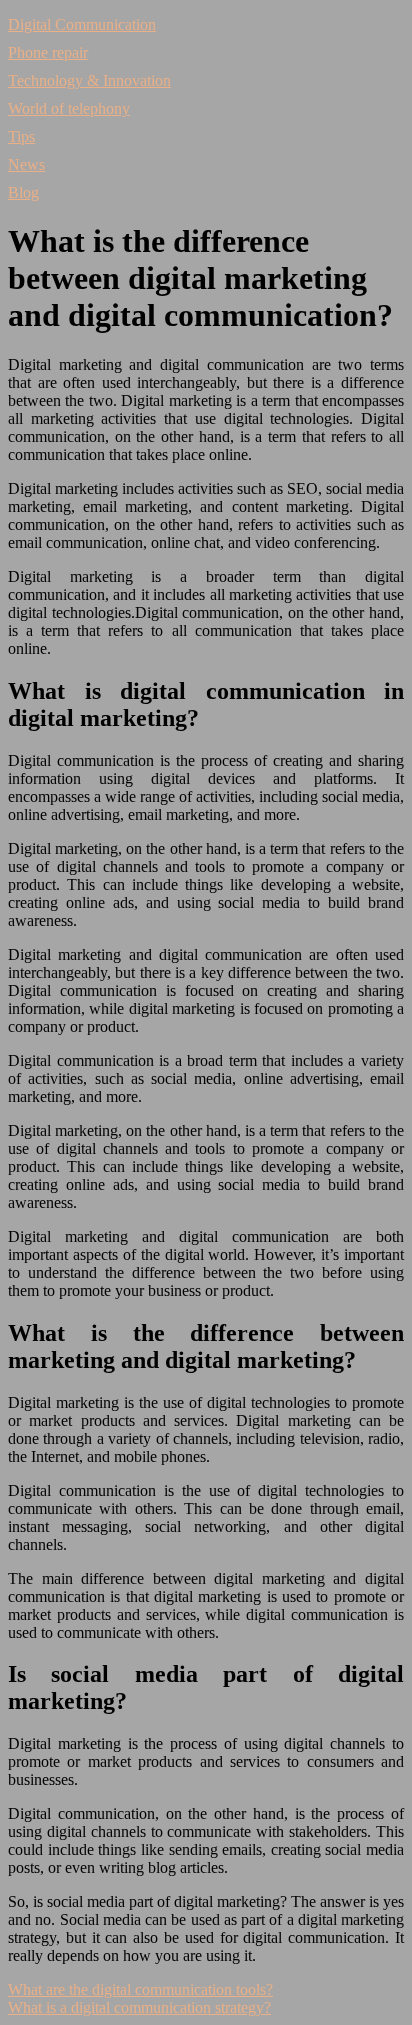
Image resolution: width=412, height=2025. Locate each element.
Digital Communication (82, 24)
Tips (21, 136)
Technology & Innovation (89, 80)
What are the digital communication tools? (140, 1989)
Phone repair (48, 52)
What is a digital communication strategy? (139, 2007)
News (26, 164)
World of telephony (69, 108)
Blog (23, 192)
